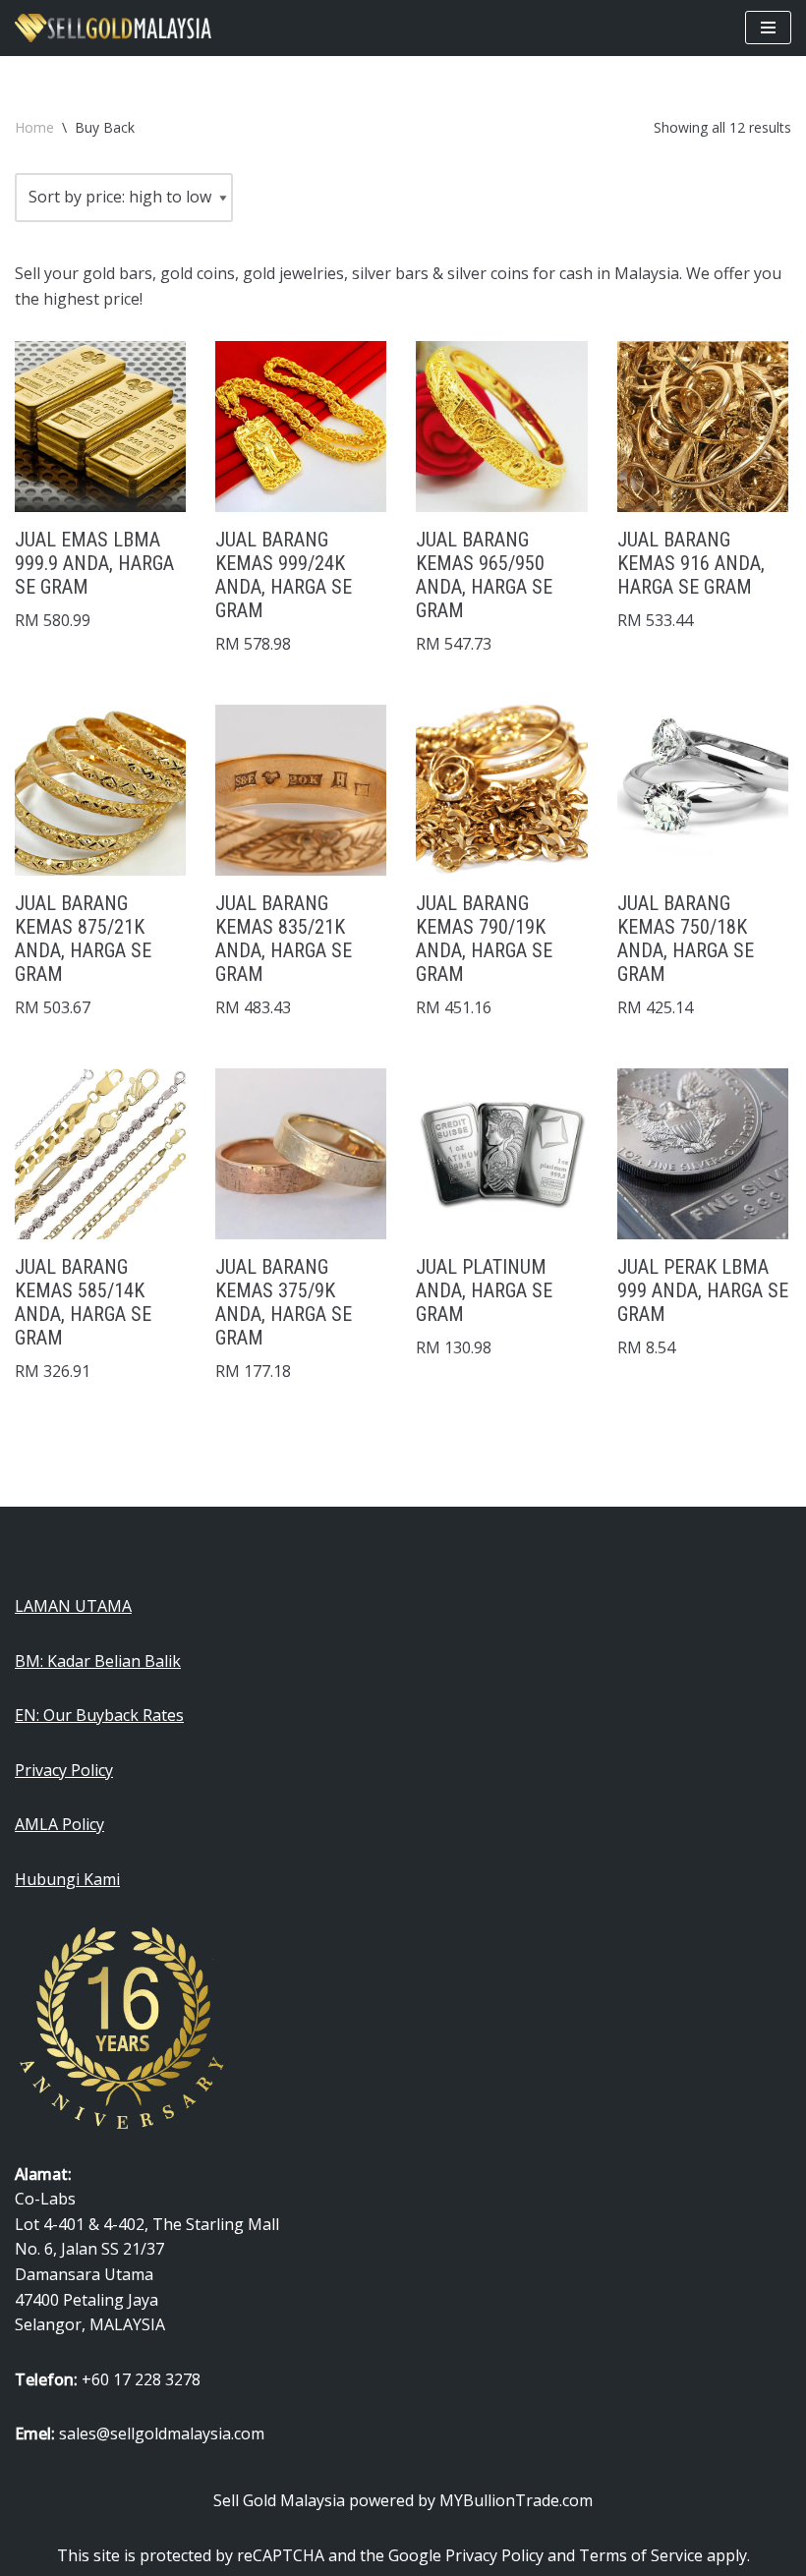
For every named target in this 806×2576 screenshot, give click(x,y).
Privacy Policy (64, 1770)
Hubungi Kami (67, 1879)
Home (34, 127)
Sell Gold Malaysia (279, 2500)
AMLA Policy (59, 1824)
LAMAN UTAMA (73, 1606)
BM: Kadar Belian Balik (98, 1661)
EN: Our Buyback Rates (99, 1715)
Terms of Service (641, 2555)
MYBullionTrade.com (516, 2500)
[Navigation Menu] (768, 28)
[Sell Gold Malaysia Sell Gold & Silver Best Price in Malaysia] (113, 28)
